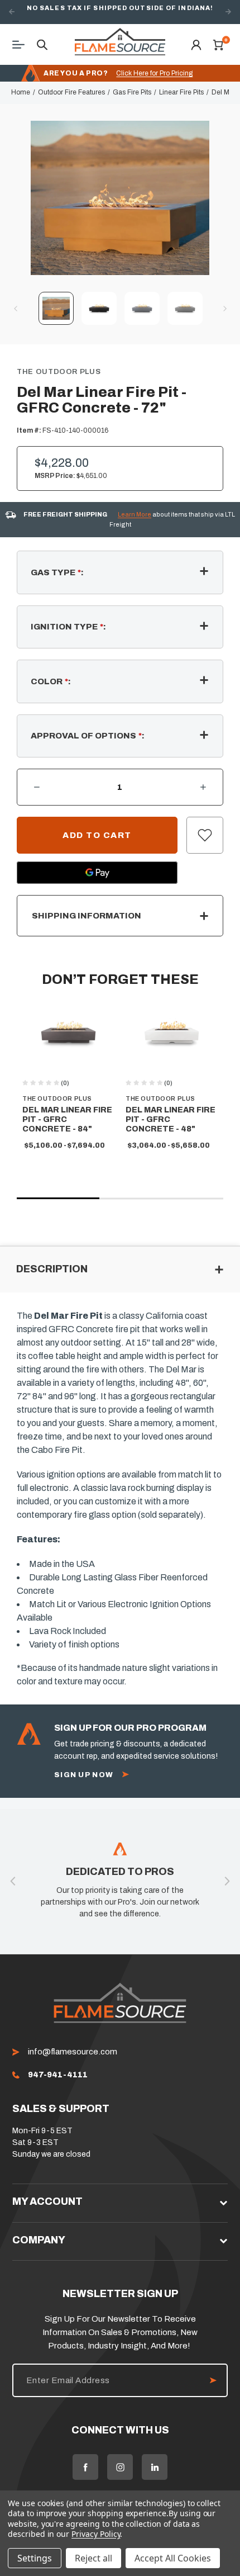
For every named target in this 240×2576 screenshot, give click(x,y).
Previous (12, 12)
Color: (51, 681)
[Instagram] (120, 2467)
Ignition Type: (68, 627)
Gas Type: (57, 572)
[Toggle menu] (22, 44)
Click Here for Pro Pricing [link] (154, 73)
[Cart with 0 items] (218, 44)
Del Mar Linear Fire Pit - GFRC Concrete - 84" (67, 1119)
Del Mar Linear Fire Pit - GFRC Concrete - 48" (171, 1119)
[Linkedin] (155, 2467)
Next (228, 12)
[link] (58, 2075)
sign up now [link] (84, 1775)
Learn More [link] (135, 514)
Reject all (93, 2558)
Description (52, 1269)
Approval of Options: (88, 736)
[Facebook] (85, 2467)
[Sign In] (196, 44)
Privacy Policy (96, 2534)
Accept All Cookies (173, 2558)
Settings (35, 2558)
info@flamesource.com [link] (73, 2052)
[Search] (42, 44)
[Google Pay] (97, 873)
